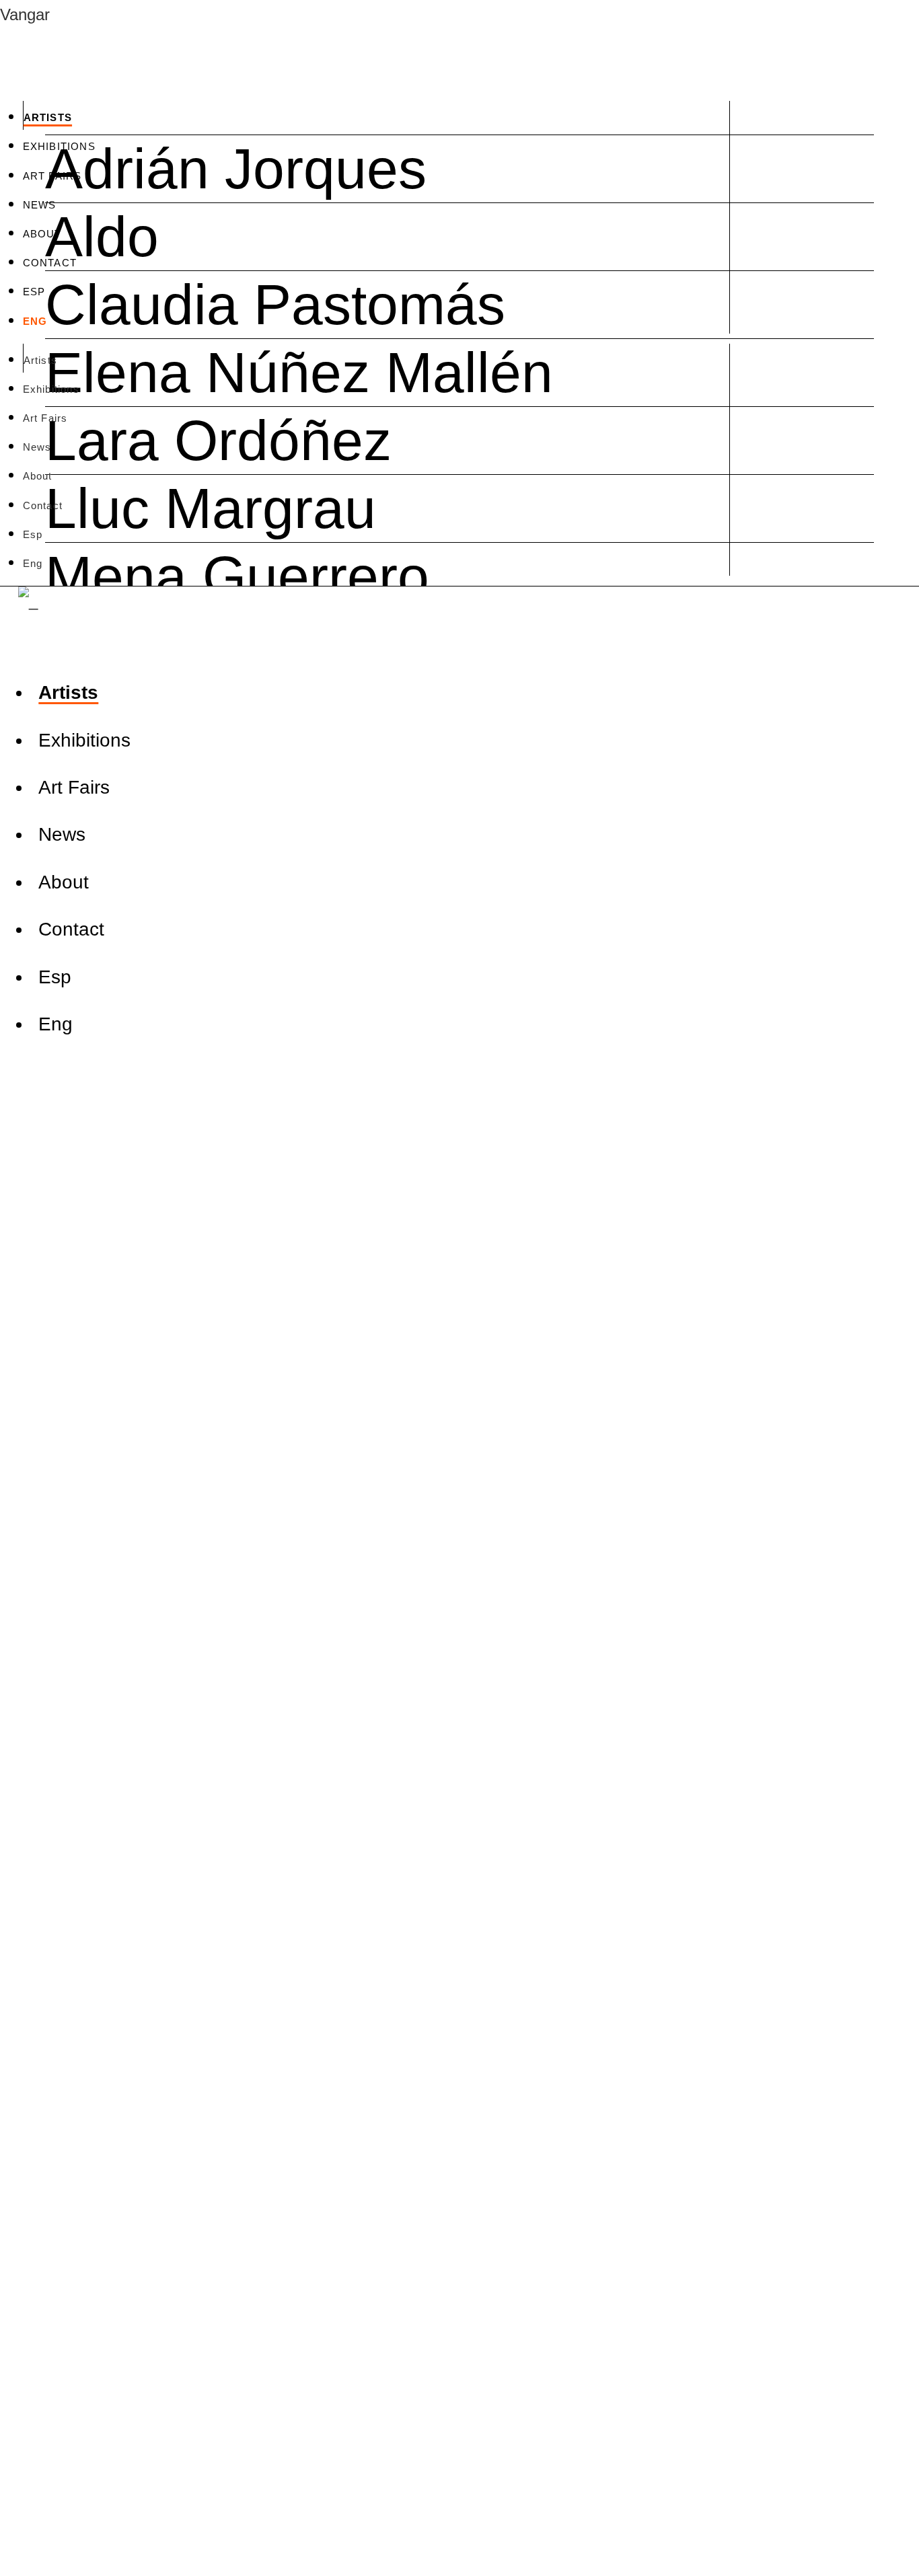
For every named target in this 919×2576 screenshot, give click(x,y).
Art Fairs (52, 176)
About (42, 234)
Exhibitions (59, 146)
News (40, 205)
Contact (50, 263)
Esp (34, 292)
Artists (48, 117)
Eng (35, 321)
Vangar (25, 14)
